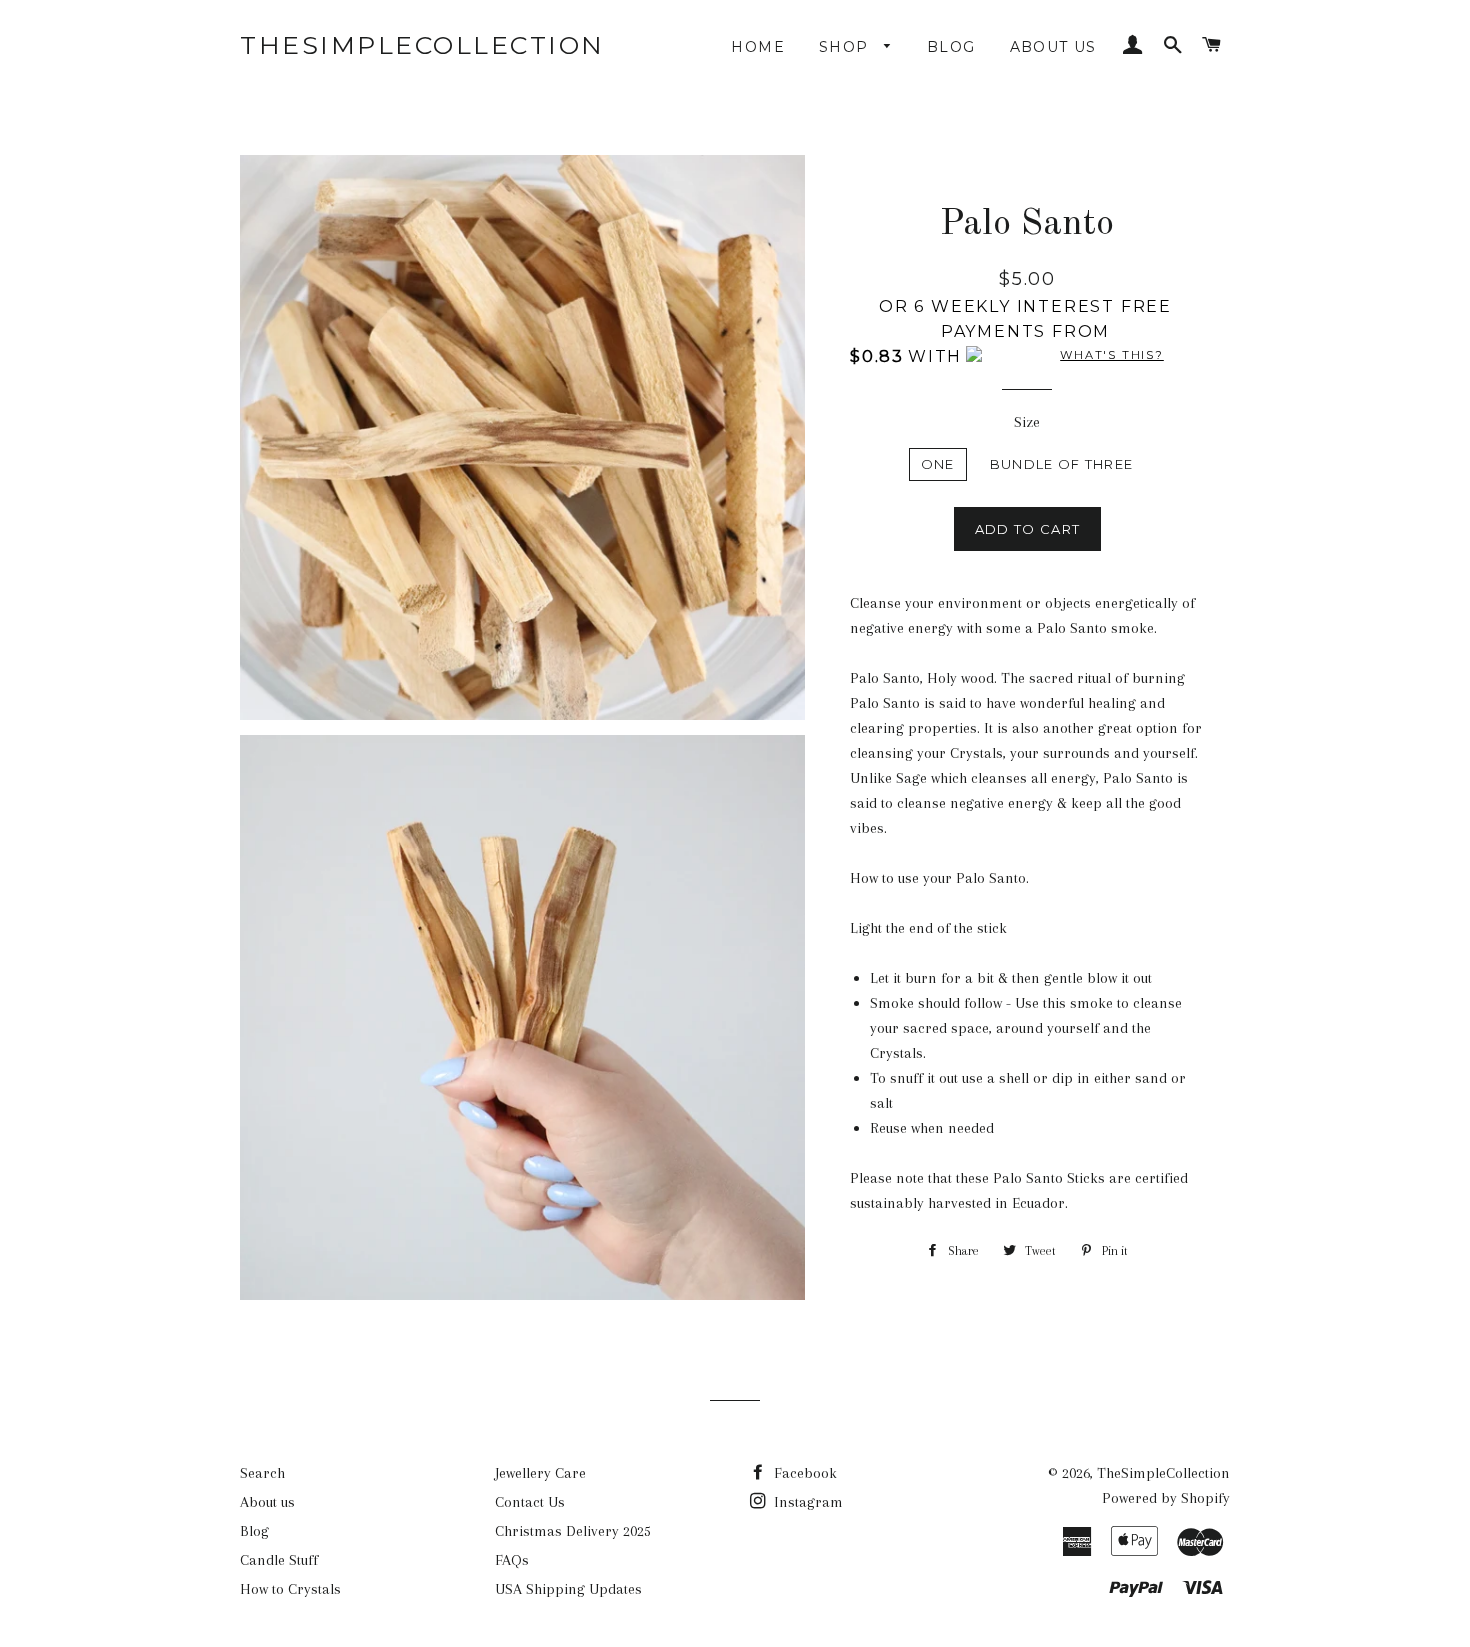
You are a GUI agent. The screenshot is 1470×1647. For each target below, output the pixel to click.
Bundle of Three (1062, 464)
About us (1053, 47)
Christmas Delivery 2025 (573, 1531)
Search (262, 1473)
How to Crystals (290, 1589)
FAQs (512, 1560)
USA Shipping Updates (568, 1589)
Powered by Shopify (1166, 1498)
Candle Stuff (279, 1560)
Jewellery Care (540, 1473)
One (938, 464)
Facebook (803, 1473)
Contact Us (530, 1502)
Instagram (806, 1502)
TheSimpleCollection (422, 45)
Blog (951, 47)
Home (758, 47)
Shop (846, 47)
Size (1027, 422)
